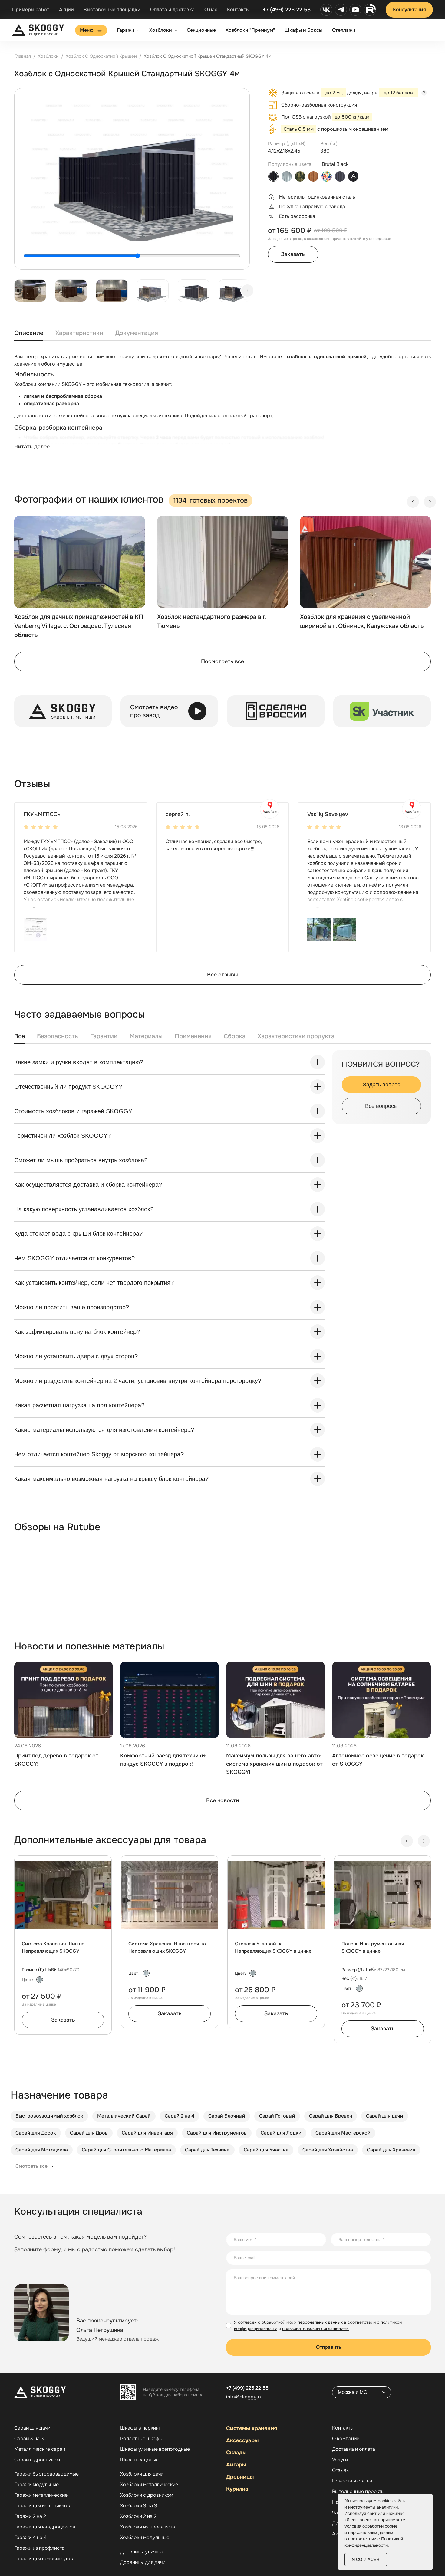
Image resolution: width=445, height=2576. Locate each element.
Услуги (340, 2460)
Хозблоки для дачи (142, 2474)
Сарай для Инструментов (217, 2133)
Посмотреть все (222, 661)
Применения (193, 1036)
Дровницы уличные (142, 2552)
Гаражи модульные (36, 2485)
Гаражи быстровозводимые (46, 2474)
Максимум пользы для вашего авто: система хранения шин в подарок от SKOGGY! (274, 1764)
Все (20, 1036)
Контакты (238, 10)
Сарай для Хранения (391, 2150)
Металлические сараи (40, 2449)
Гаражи (126, 30)
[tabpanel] (222, 408)
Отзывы (341, 2470)
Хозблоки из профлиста (148, 2527)
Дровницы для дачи (143, 2562)
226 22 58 (247, 2388)
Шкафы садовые (139, 2460)
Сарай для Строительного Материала (126, 2150)
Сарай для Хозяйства (328, 2150)
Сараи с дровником (37, 2460)
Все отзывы (222, 975)
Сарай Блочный (227, 2116)
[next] (247, 290)
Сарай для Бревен (331, 2116)
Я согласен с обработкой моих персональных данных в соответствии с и (318, 2325)
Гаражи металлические (41, 2495)
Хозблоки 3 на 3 (139, 2506)
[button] (35, 929)
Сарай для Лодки (281, 2133)
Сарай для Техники (207, 2150)
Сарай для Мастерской (343, 2133)
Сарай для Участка (266, 2150)
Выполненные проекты (358, 2492)
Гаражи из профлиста (39, 2548)
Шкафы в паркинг (140, 2428)
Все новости (223, 1800)
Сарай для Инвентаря (147, 2133)
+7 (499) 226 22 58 (287, 10)
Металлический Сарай (124, 2116)
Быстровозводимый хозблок (49, 2116)
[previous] (413, 502)
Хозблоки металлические (149, 2485)
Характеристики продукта (296, 1036)
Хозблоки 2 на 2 (138, 2516)
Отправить (329, 2347)
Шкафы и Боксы (303, 30)
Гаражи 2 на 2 (30, 2516)
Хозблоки (161, 30)
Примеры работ (31, 10)
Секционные (201, 30)
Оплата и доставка (172, 10)
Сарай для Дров (89, 2133)
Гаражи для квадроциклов (45, 2527)
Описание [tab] (29, 333)
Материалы (146, 1036)
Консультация (409, 10)
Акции (66, 10)
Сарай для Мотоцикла (42, 2150)
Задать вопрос (382, 1085)
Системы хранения (252, 2428)
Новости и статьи (352, 2481)
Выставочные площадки (112, 10)
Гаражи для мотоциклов (42, 2506)
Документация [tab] (137, 333)
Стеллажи (344, 30)
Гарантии (104, 1036)
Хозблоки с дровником (147, 2495)
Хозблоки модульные (145, 2538)
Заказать (293, 254)
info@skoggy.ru (244, 2397)
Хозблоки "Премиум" (250, 30)
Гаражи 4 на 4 (30, 2538)
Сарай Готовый (277, 2116)
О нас (211, 10)
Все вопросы (381, 1106)
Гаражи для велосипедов (44, 2559)
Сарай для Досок (36, 2133)
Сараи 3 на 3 (29, 2439)
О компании (346, 2439)
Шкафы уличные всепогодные (155, 2449)
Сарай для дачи (385, 2116)
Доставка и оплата (354, 2449)
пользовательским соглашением (315, 2328)
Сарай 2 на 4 (180, 2116)
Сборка (235, 1036)
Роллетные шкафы (141, 2439)
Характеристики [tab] (79, 333)
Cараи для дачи (32, 2428)
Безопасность (58, 1036)
